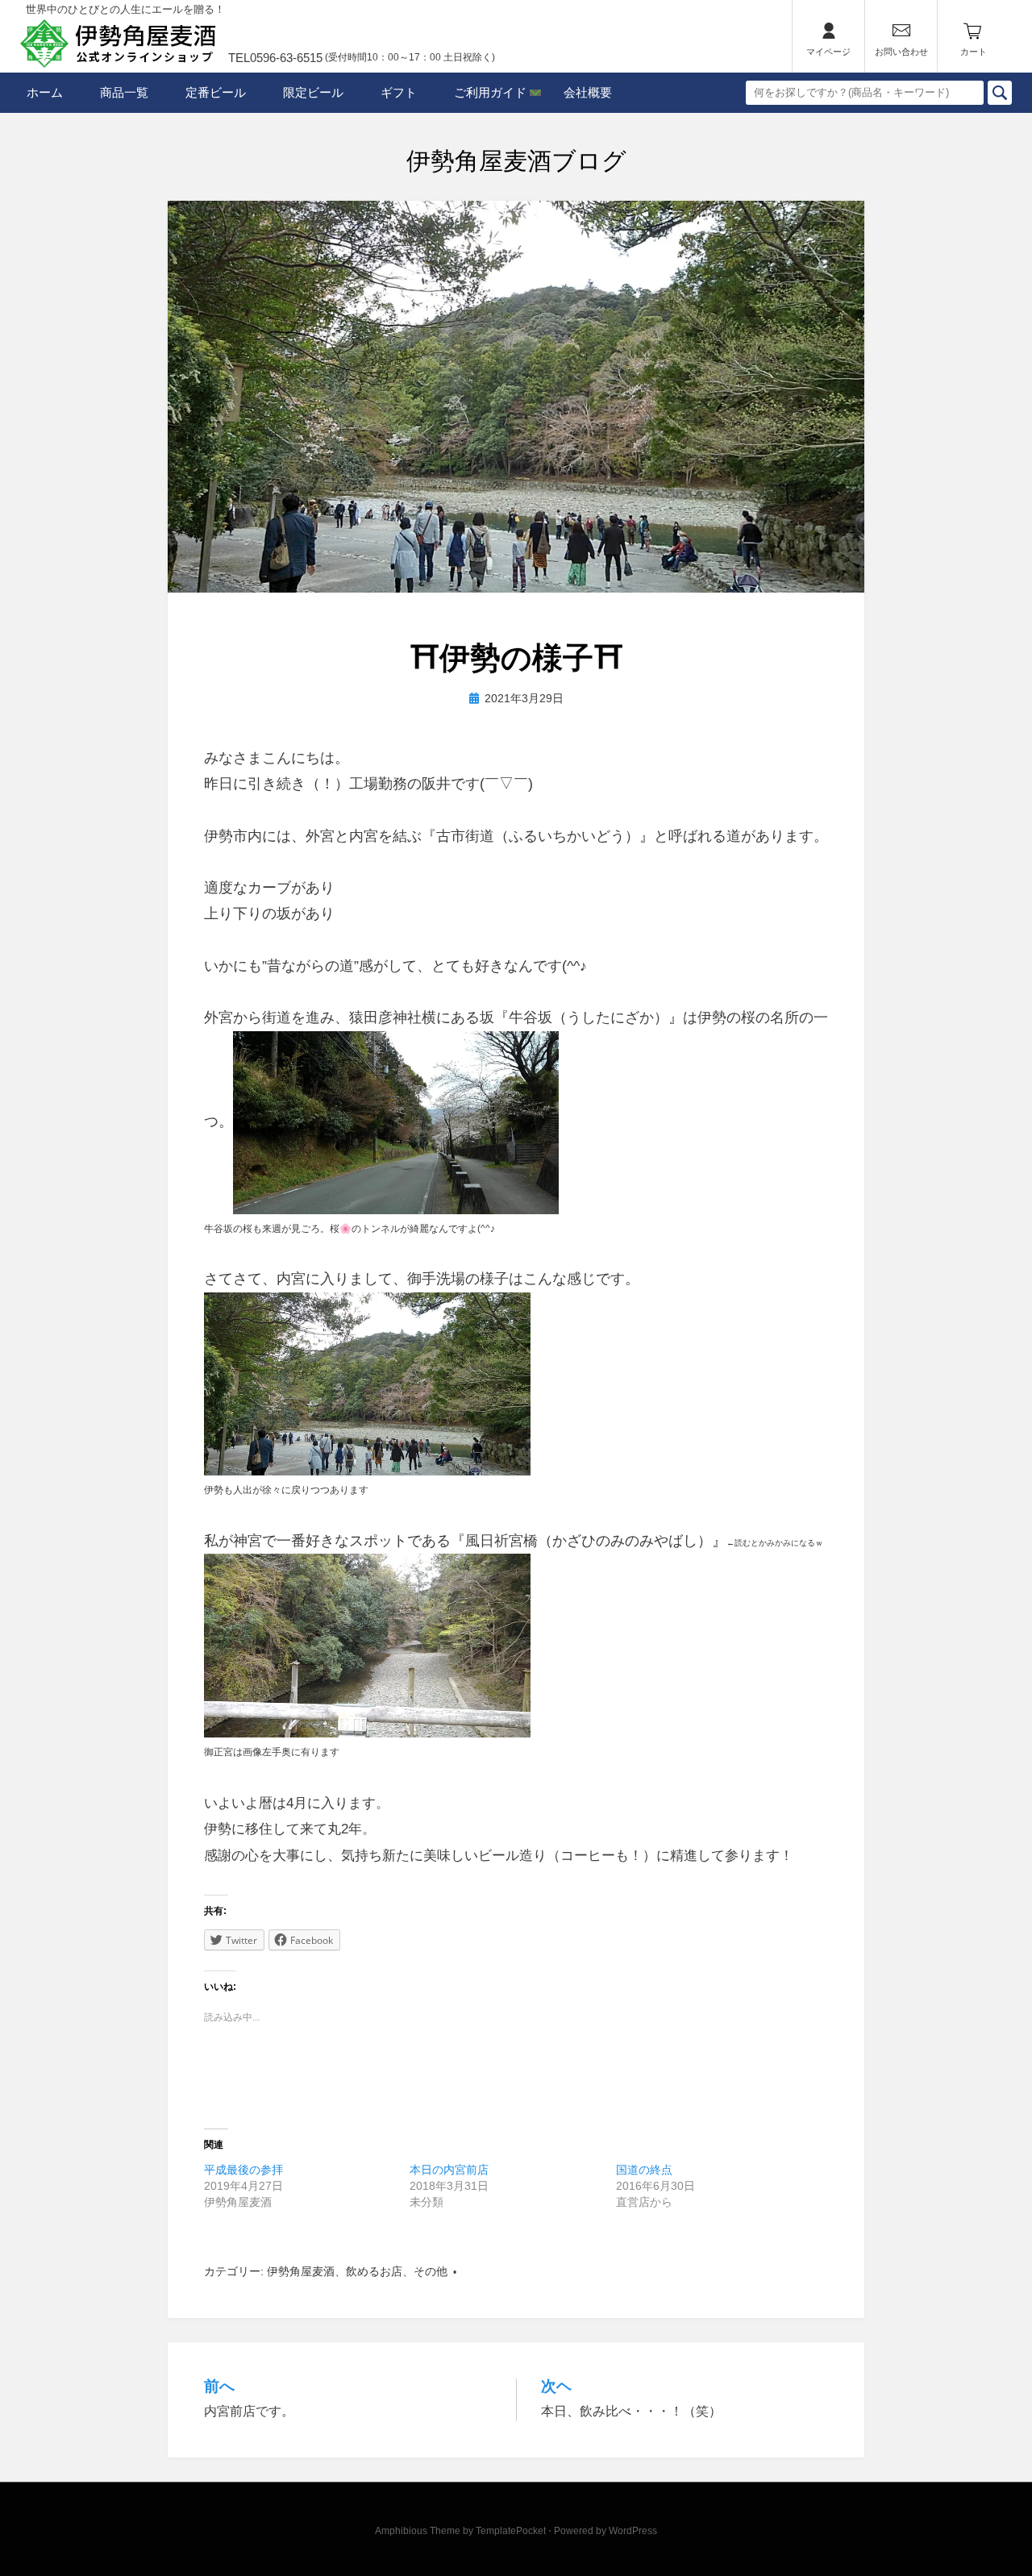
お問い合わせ (901, 52)
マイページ (828, 52)
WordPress (633, 2531)
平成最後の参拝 (243, 2170)
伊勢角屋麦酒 (301, 2271)
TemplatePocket (511, 2531)
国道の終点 (644, 2170)
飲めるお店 (374, 2271)
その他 (431, 2271)
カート (974, 52)
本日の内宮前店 (449, 2170)
